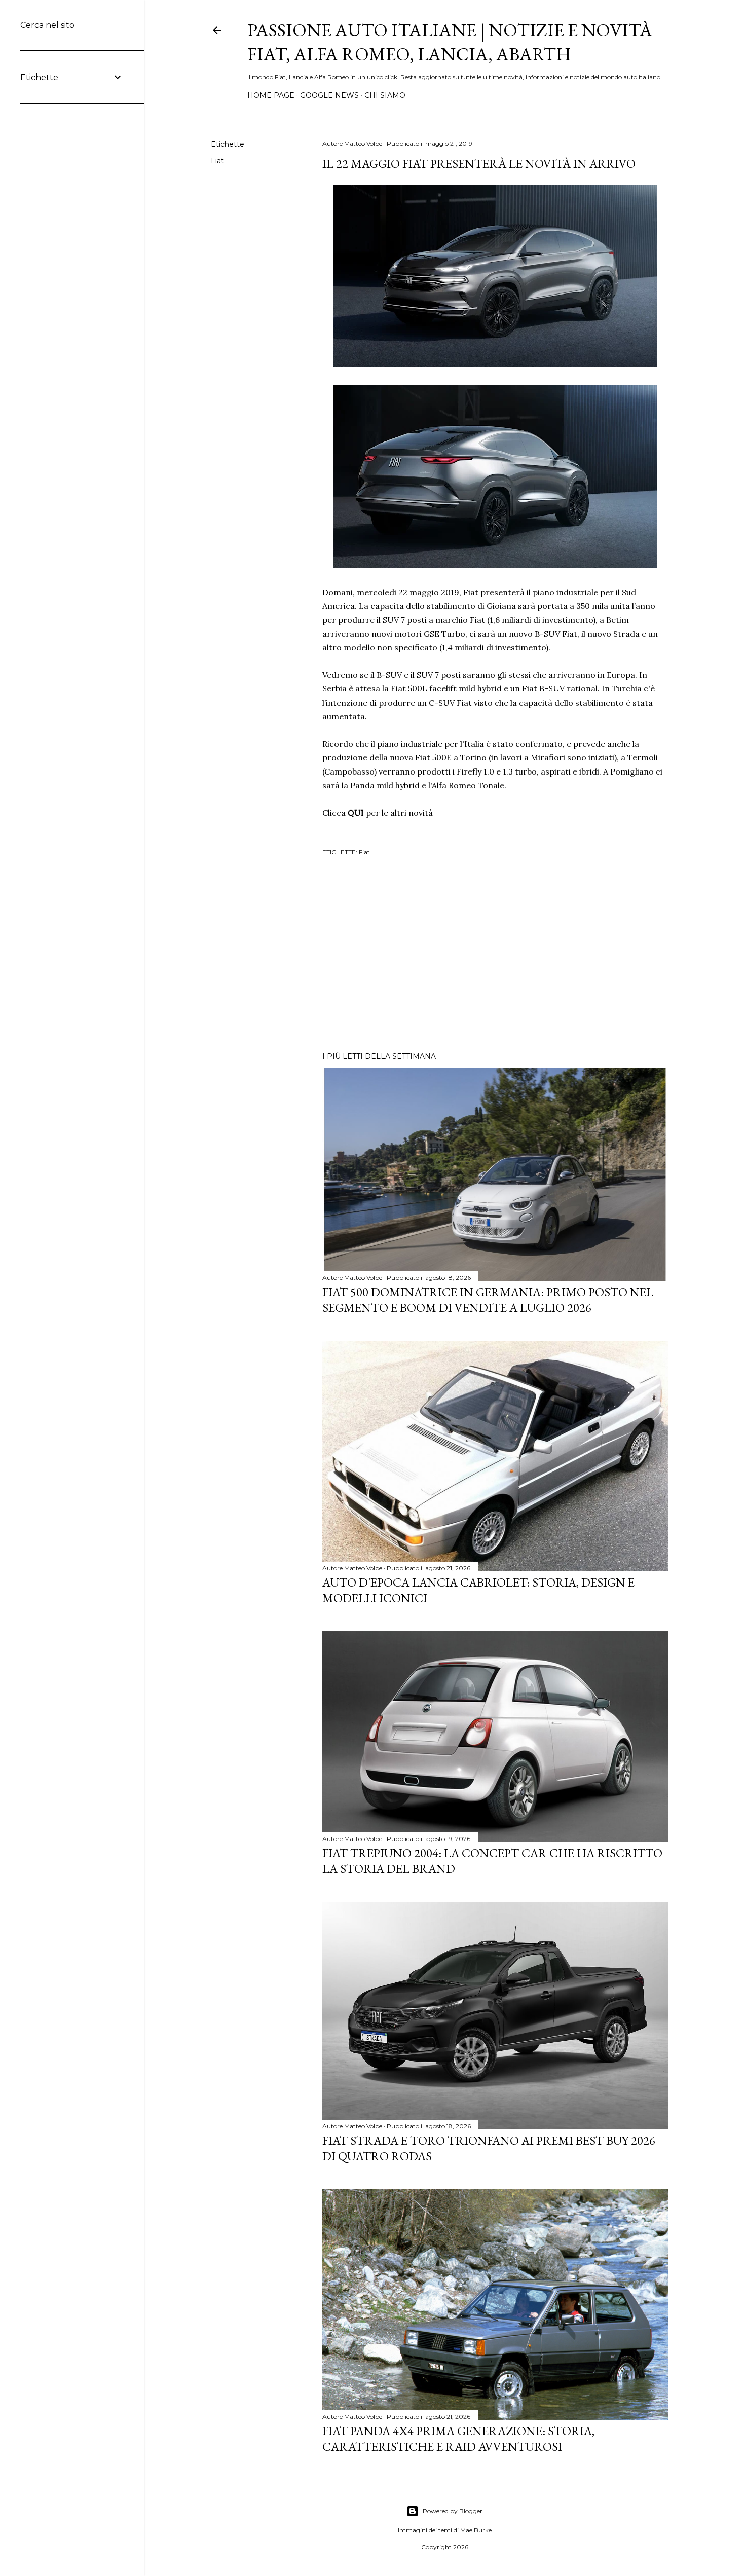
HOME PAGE (271, 95)
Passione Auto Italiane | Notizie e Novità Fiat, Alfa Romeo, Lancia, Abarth (450, 42)
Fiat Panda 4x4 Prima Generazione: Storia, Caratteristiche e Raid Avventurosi (458, 2439)
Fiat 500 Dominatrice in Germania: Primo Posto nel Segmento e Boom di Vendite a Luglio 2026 (488, 1300)
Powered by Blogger (453, 2511)
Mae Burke (476, 2530)
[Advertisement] (495, 955)
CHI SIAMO (385, 95)
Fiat (217, 161)
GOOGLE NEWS (329, 95)
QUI (356, 813)
